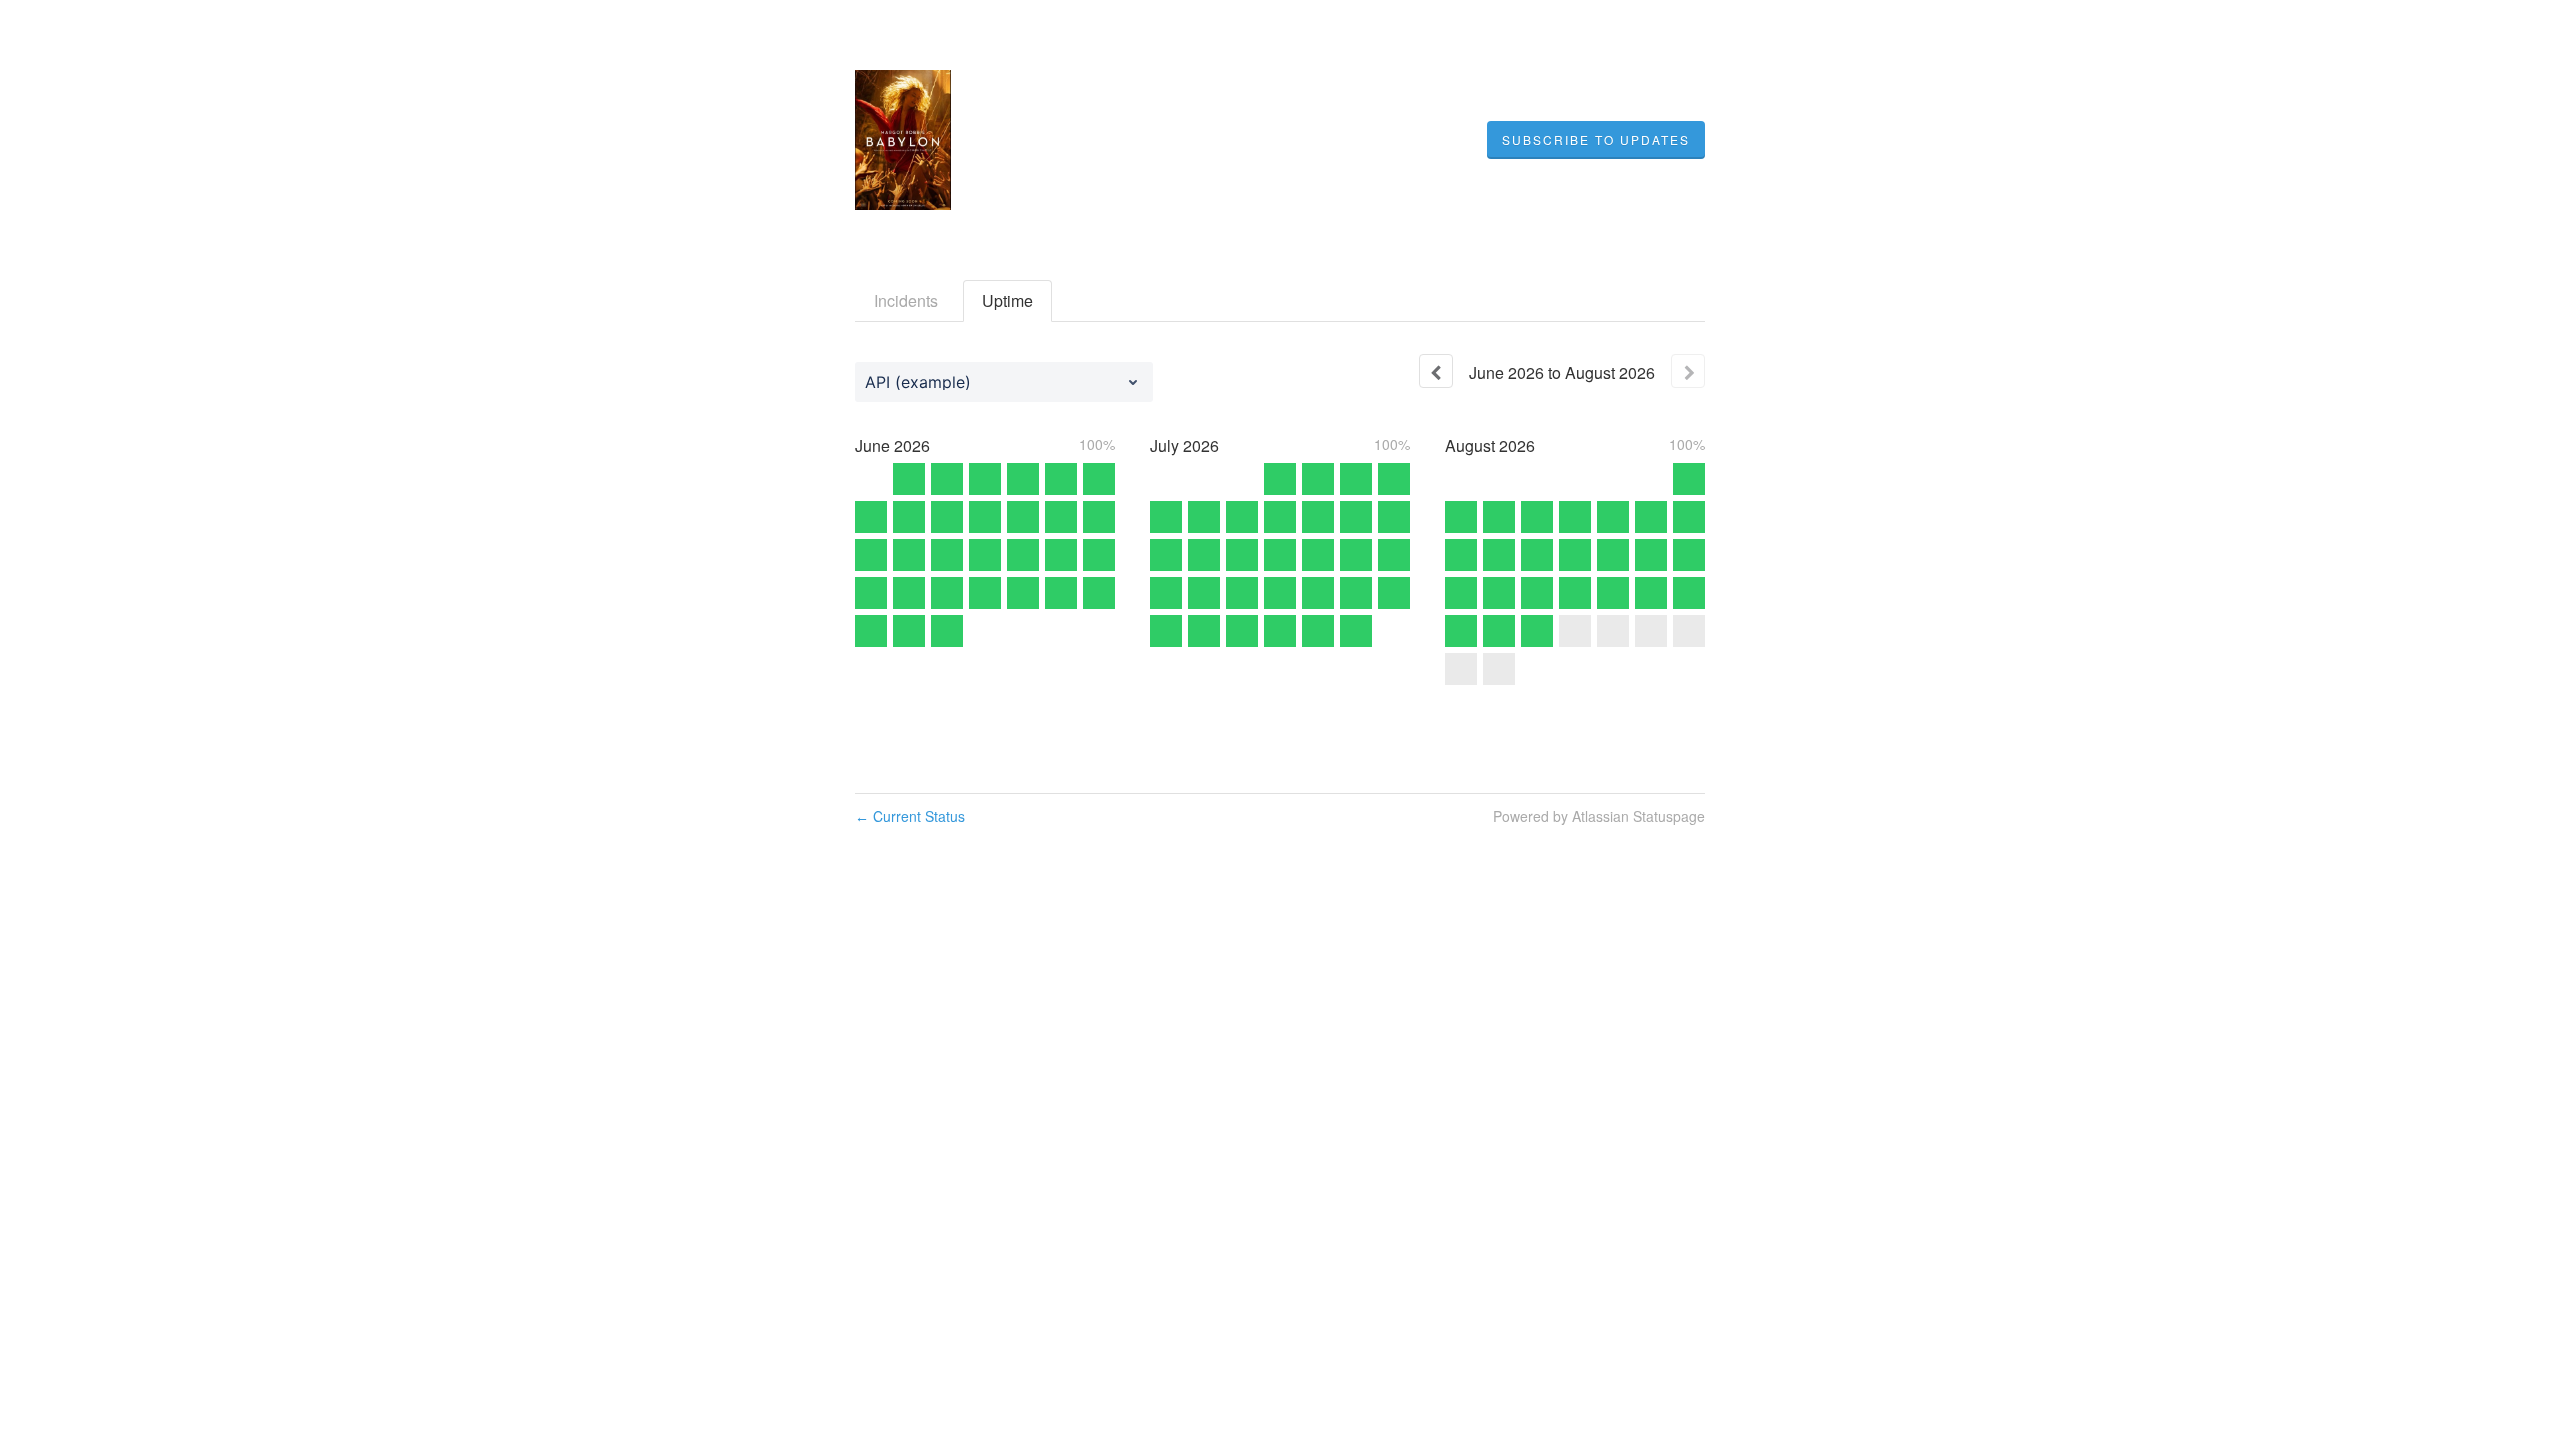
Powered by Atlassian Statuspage (1599, 816)
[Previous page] (1436, 371)
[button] (1596, 140)
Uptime (1007, 300)
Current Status (910, 816)
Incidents (906, 300)
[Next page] (1688, 371)
